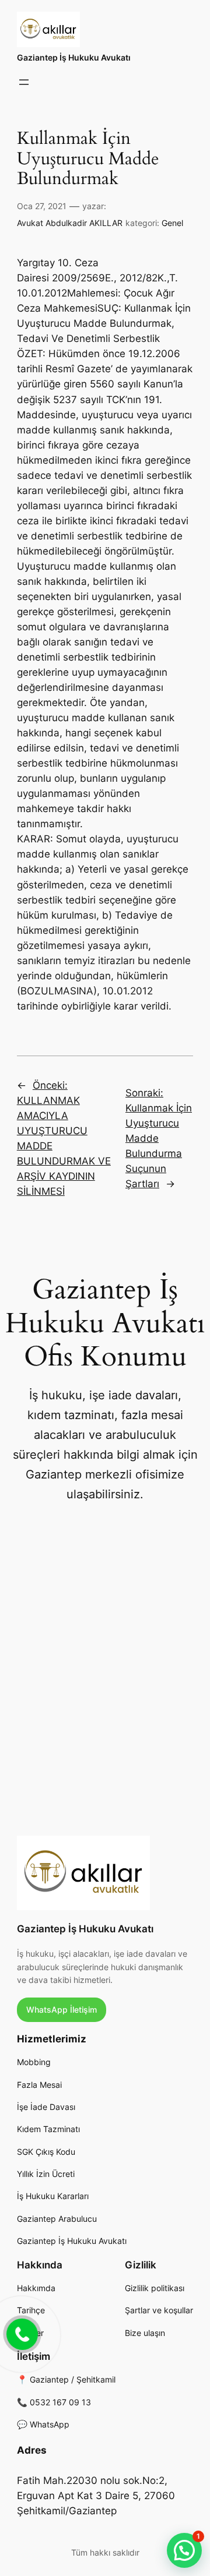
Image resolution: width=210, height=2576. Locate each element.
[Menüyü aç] (24, 82)
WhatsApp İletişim (62, 2009)
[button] (184, 2550)
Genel (172, 223)
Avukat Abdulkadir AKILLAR (70, 223)
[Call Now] (21, 2333)
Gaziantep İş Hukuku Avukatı (74, 57)
